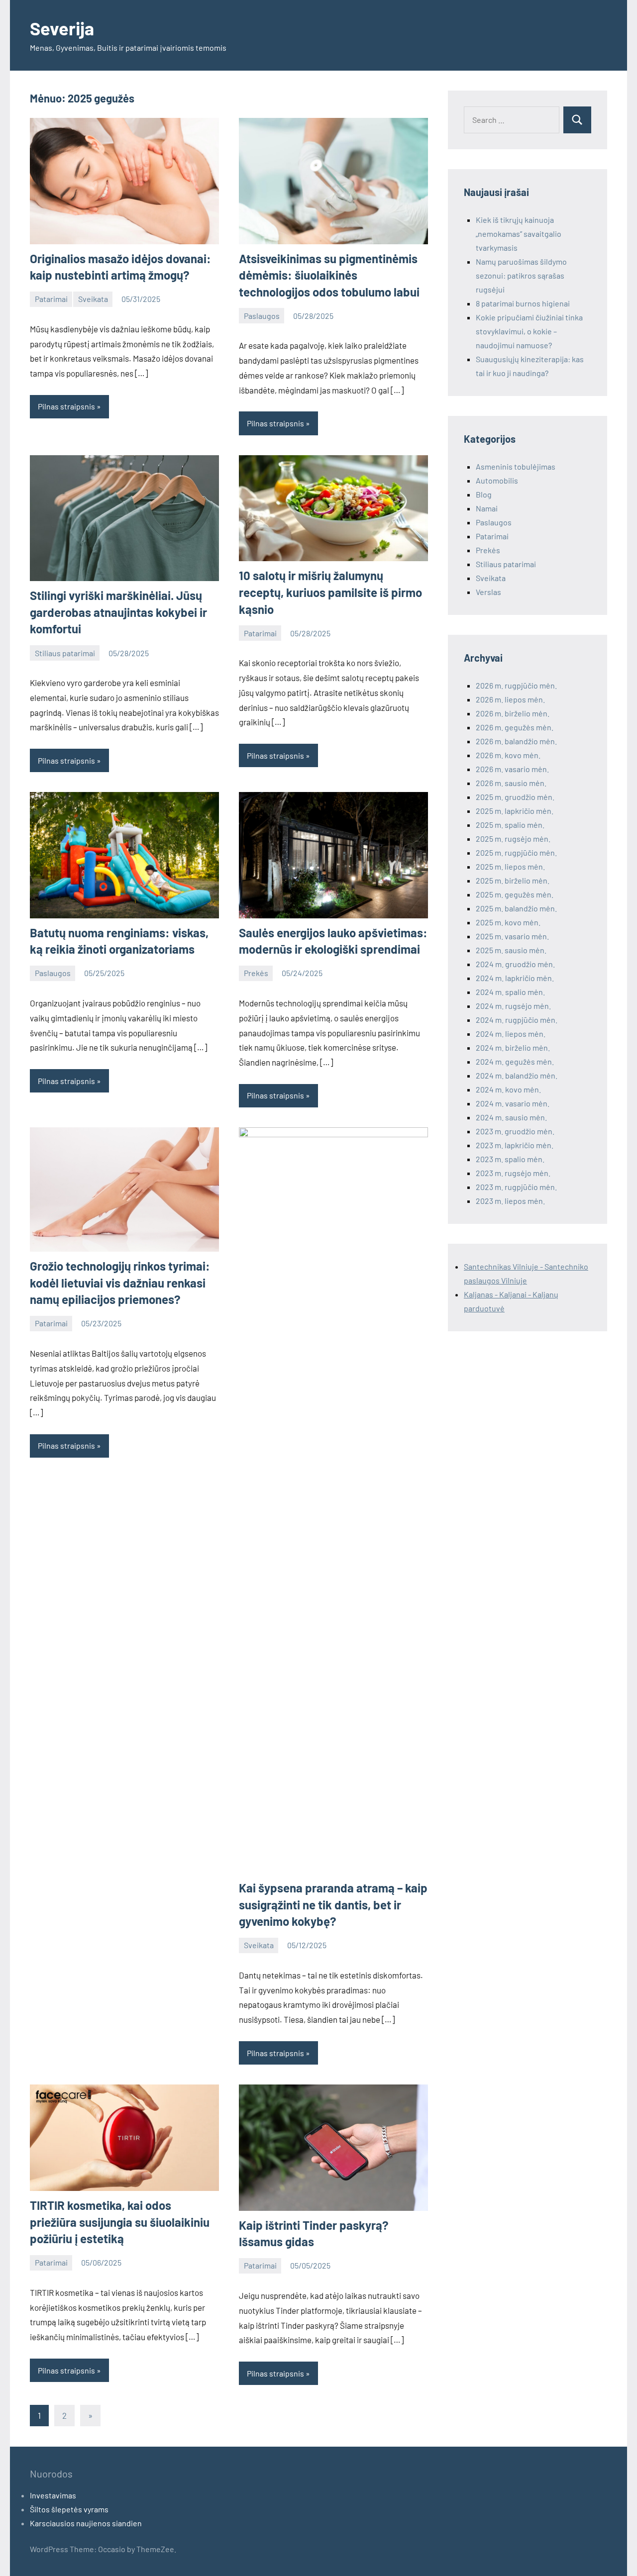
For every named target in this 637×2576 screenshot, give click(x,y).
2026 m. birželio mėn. (513, 713)
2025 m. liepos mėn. (510, 866)
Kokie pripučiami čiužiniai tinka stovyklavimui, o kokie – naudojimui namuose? (529, 331)
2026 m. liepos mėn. (510, 699)
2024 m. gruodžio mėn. (515, 964)
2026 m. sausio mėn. (511, 783)
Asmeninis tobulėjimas (516, 466)
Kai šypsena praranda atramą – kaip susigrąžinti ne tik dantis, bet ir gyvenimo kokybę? (333, 1904)
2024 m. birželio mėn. (513, 1047)
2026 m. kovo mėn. (508, 755)
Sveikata (93, 299)
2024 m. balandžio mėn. (517, 1075)
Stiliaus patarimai (65, 653)
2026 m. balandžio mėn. (516, 741)
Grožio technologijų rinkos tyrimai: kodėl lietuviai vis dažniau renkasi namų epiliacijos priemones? (120, 1283)
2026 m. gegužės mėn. (515, 727)
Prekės (256, 973)
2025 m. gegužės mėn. (515, 894)
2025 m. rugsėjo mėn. (513, 839)
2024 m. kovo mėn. (508, 1089)
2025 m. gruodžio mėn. (515, 797)
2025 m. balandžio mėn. (516, 908)
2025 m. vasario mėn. (512, 936)
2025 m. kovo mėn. (508, 922)
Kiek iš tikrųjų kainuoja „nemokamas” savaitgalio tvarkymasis (519, 234)
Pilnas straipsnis (66, 406)
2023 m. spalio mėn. (510, 1159)
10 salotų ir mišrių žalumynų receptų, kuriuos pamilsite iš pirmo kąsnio (330, 592)
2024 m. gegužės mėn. (515, 1061)
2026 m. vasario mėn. (512, 769)
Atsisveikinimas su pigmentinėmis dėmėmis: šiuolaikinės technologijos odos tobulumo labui (329, 275)
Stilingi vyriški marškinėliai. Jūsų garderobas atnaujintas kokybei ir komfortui (118, 612)
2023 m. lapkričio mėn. (515, 1145)
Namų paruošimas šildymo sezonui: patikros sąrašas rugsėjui (521, 275)
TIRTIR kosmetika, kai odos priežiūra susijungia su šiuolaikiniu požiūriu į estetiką (120, 2222)
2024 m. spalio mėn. (510, 992)
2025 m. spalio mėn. (510, 825)
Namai (487, 508)
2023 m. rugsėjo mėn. (513, 1173)
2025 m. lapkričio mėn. (515, 811)
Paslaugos (262, 316)
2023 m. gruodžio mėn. (515, 1131)
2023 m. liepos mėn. (510, 1201)
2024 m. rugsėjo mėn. (513, 1006)
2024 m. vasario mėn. (513, 1103)
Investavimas (53, 2495)
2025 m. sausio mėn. (511, 950)
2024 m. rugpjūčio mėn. (517, 1020)
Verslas (488, 592)
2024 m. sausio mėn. (511, 1117)
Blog (484, 494)
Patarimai (51, 299)
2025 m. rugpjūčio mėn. (516, 852)
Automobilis (497, 480)
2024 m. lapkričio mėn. (515, 978)
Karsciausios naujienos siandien (86, 2523)
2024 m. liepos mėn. (511, 1034)
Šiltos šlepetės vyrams (69, 2509)
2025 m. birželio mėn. (513, 880)
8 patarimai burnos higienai (523, 303)
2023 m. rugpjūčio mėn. (516, 1187)
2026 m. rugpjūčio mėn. (516, 685)
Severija (62, 28)
